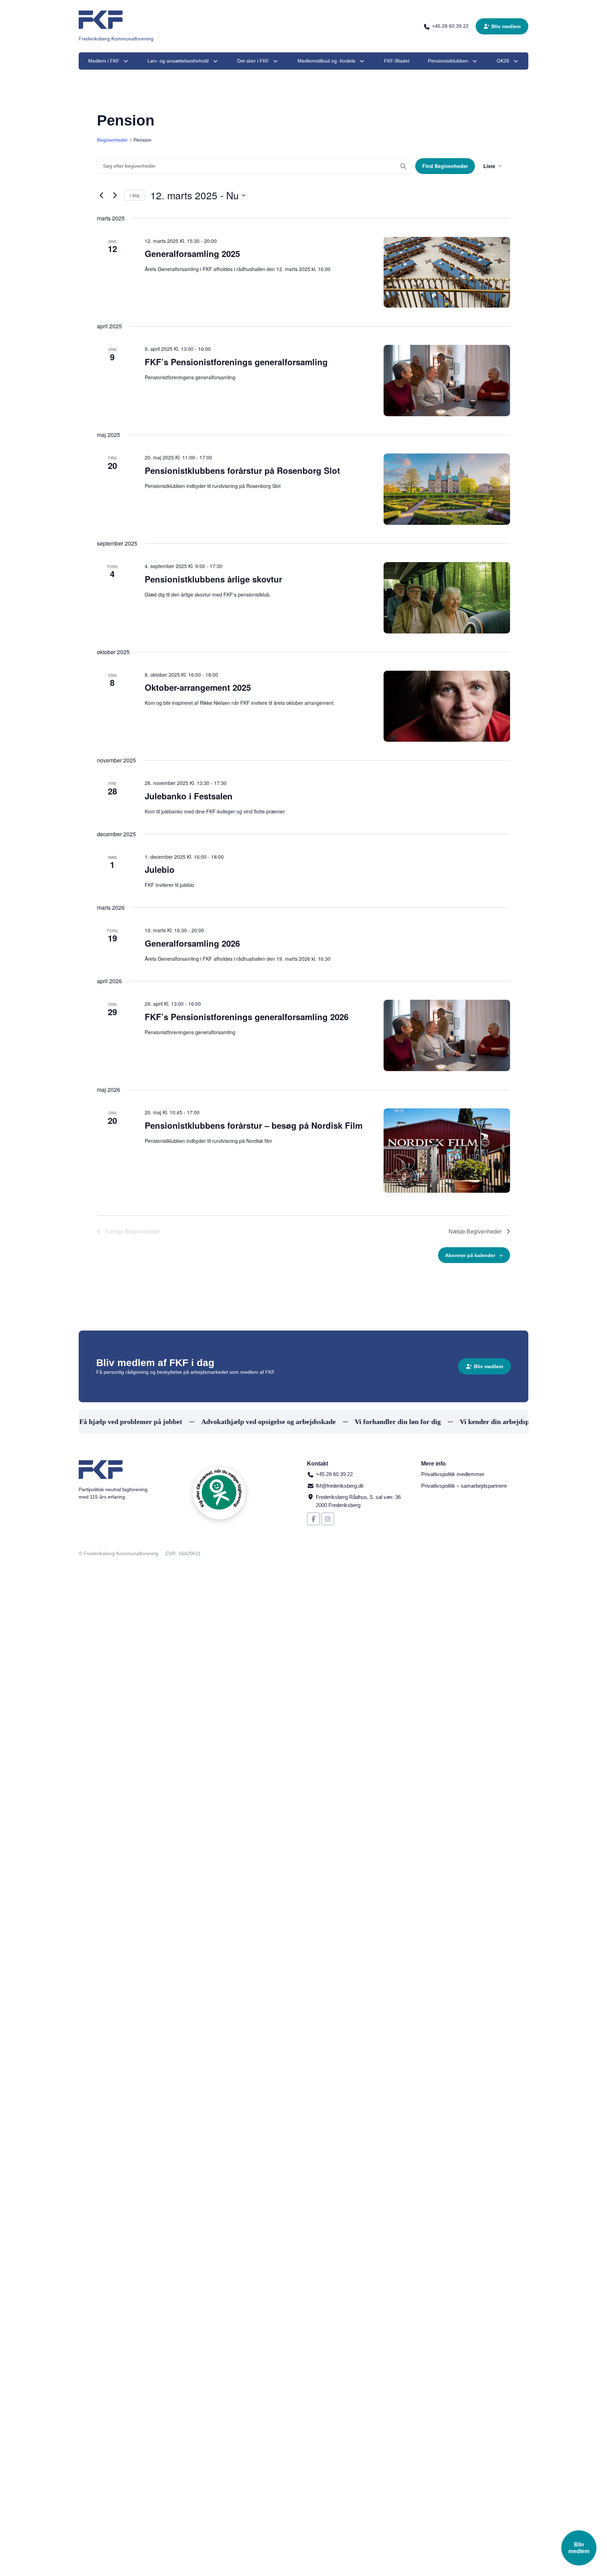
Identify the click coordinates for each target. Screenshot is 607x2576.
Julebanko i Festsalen (189, 796)
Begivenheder (112, 140)
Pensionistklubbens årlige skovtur (213, 579)
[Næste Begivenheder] (115, 195)
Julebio (160, 869)
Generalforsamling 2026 (192, 943)
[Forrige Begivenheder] (101, 195)
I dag (135, 195)
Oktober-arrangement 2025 (198, 687)
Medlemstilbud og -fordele (327, 61)
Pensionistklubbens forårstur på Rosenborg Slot (242, 470)
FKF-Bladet (397, 61)
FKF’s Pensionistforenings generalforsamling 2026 (247, 1017)
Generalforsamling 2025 (192, 253)
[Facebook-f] (313, 1519)
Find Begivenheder (445, 166)
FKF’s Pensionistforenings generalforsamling (236, 362)
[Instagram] (328, 1519)
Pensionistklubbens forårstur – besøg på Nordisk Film (254, 1125)
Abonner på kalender (470, 1255)
